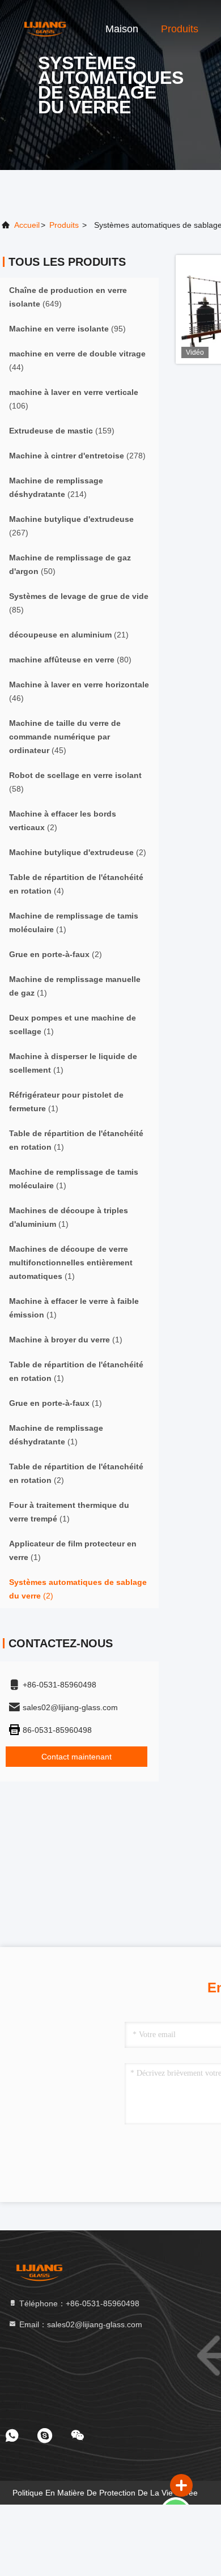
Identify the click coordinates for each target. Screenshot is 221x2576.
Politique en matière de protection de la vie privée (105, 2493)
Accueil (27, 225)
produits (64, 225)
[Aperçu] (45, 28)
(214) (56, 487)
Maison (122, 29)
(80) (70, 660)
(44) (77, 360)
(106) (74, 399)
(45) (65, 737)
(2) (63, 821)
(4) (76, 884)
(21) (69, 635)
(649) (68, 297)
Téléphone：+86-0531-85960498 (78, 2303)
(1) (74, 923)
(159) (62, 431)
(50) (70, 564)
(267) (71, 526)
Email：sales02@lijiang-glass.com (80, 2324)
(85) (79, 603)
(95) (67, 329)
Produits (180, 29)
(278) (77, 456)
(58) (75, 782)
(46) (79, 691)
